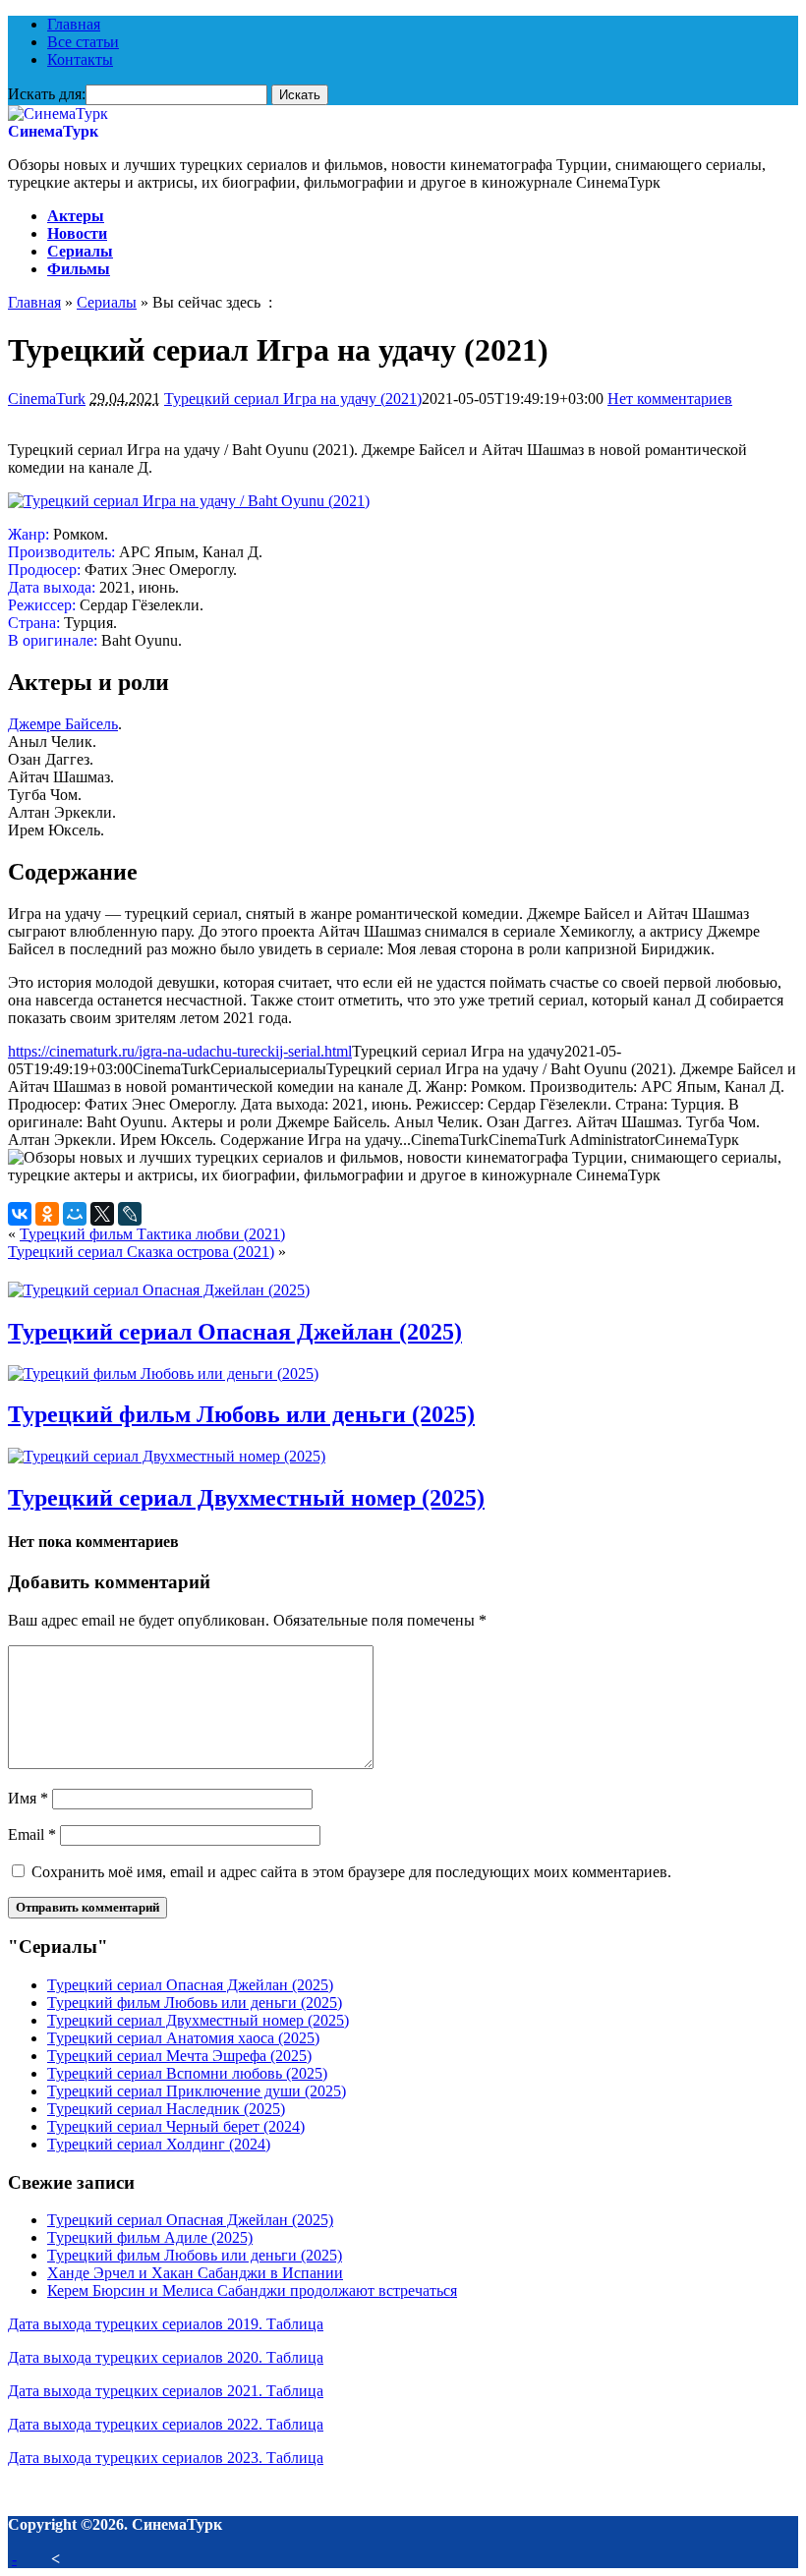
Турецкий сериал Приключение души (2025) (197, 2091)
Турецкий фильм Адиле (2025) (150, 2237)
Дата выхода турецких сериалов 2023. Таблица (166, 2458)
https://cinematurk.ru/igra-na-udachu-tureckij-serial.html (180, 1051)
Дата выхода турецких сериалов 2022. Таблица (166, 2424)
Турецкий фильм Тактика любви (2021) (152, 1234)
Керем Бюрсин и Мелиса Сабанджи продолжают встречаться (252, 2290)
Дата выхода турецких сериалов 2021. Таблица (166, 2391)
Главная (74, 24)
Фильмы (79, 269)
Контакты (80, 59)
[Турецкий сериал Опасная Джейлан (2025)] (159, 1290)
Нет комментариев (670, 399)
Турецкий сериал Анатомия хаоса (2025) (183, 2038)
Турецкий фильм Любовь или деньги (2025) (241, 1414)
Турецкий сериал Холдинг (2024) (159, 2144)
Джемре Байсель (63, 724)
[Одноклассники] (47, 1214)
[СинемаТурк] (58, 114)
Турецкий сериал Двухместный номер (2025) (246, 1498)
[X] (102, 1214)
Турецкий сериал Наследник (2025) (166, 2109)
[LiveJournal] (130, 1214)
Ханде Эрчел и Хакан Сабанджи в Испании (195, 2273)
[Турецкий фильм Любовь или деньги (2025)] (163, 1374)
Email (32, 1834)
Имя (28, 1798)
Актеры (76, 216)
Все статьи (83, 42)
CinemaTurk (47, 399)
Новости (77, 233)
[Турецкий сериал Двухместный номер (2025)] (167, 1456)
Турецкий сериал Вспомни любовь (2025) (187, 2073)
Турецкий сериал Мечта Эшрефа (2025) (179, 2056)
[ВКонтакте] (20, 1214)
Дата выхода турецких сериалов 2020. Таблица (166, 2357)
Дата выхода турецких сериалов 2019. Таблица (166, 2324)
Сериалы (80, 251)
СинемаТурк (53, 131)
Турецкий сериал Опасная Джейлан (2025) (235, 1332)
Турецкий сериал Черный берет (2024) (176, 2126)
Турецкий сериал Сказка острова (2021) (141, 1252)
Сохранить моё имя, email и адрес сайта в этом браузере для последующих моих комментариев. (351, 1872)
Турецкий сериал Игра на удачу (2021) (293, 399)
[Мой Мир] (75, 1214)
